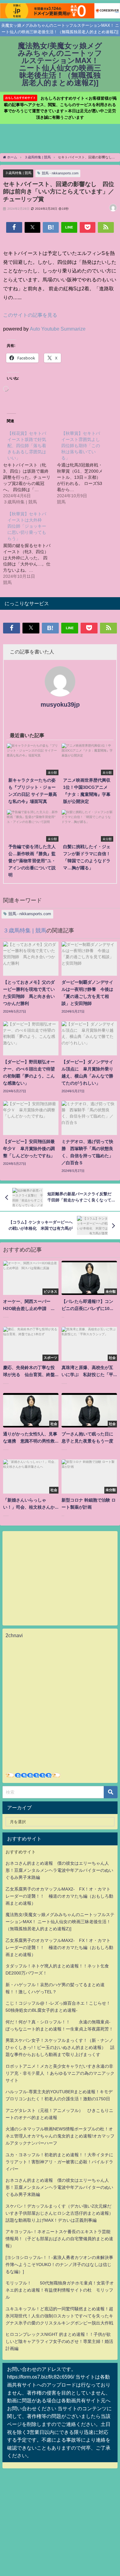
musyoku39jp (60, 705)
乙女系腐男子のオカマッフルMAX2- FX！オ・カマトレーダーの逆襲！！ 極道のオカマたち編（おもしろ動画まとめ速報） (59, 1896)
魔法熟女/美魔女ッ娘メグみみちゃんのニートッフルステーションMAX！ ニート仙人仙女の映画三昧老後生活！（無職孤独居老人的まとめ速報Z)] (60, 1922)
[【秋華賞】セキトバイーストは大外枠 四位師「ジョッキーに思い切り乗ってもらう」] (30, 548)
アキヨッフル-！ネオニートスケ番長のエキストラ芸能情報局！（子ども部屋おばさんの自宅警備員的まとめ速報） (59, 2239)
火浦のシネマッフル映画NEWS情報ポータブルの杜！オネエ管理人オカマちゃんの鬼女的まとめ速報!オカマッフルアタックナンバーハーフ (60, 2136)
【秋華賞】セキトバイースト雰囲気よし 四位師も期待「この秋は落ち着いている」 (83, 446)
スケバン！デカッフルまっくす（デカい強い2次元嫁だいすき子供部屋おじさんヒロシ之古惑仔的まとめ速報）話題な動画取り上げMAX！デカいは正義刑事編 (59, 2213)
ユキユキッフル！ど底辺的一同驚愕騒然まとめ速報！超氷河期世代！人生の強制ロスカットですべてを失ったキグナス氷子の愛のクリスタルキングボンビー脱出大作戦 (59, 2316)
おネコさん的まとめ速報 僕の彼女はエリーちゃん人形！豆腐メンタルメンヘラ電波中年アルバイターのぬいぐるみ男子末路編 (59, 1870)
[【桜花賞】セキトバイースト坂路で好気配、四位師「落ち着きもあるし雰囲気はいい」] (30, 467)
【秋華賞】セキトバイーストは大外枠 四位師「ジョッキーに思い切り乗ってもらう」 (27, 526)
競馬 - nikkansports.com (60, 173)
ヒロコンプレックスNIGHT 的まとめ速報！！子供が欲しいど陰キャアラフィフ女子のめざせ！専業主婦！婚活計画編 (59, 2341)
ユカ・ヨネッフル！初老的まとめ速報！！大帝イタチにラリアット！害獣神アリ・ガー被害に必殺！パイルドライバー (59, 2162)
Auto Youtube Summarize (58, 329)
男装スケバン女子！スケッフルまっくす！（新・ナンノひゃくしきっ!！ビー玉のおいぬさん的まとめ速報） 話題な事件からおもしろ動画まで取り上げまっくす (60, 2047)
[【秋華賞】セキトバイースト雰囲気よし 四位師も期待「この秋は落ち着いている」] (84, 467)
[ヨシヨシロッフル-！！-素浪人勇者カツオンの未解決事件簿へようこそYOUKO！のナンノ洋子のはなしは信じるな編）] (59, 2264)
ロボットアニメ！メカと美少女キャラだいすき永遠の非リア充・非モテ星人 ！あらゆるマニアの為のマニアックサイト (60, 2073)
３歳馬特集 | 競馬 (18, 173)
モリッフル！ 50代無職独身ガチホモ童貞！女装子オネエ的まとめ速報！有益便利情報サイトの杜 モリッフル (60, 2290)
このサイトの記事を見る (30, 315)
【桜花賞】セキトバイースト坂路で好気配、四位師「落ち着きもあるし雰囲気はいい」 (27, 446)
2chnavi (14, 1635)
